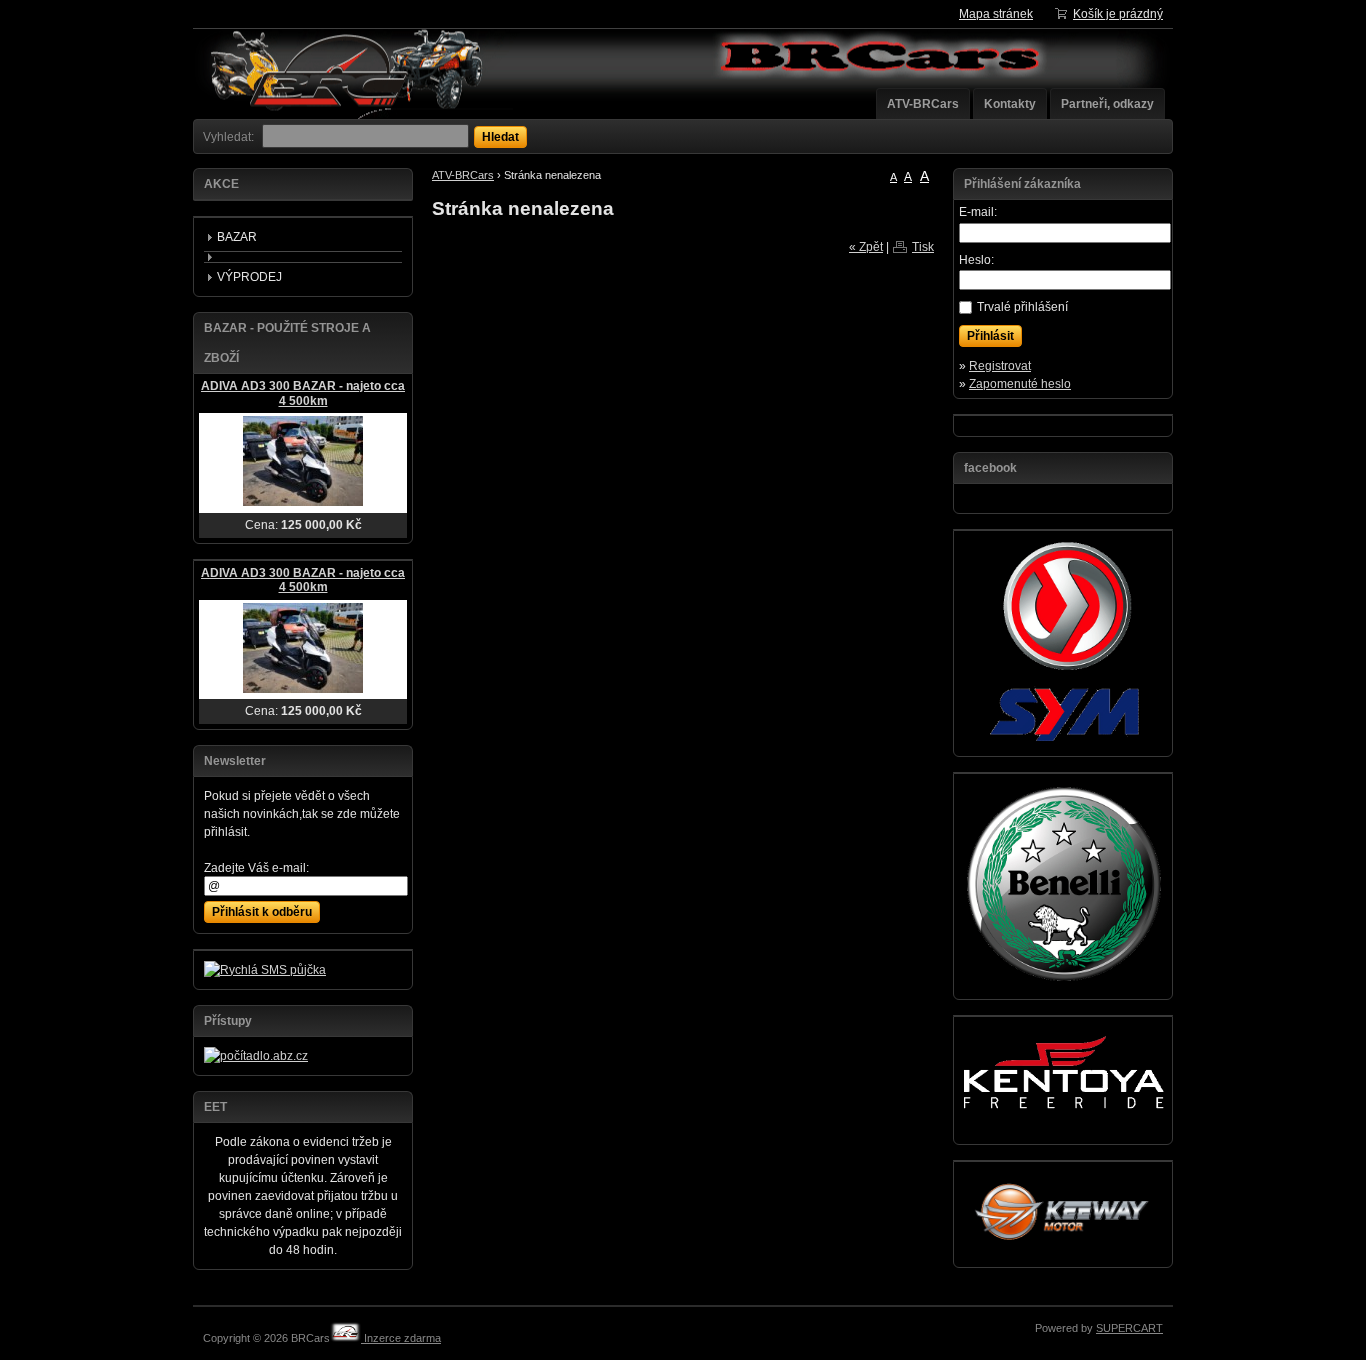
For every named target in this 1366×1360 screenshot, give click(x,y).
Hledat (500, 137)
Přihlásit (990, 336)
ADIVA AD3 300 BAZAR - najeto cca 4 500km (303, 393)
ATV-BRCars (923, 104)
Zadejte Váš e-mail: (256, 868)
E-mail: (978, 212)
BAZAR (237, 237)
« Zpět (866, 247)
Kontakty (1010, 104)
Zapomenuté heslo (1020, 384)
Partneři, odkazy (1107, 104)
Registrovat (1000, 366)
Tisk (923, 247)
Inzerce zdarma (401, 1338)
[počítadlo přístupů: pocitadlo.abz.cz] (256, 1056)
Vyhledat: (228, 137)
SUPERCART (1129, 1328)
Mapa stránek (996, 14)
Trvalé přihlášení (1022, 307)
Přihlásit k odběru (262, 912)
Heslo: (976, 260)
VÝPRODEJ (249, 277)
